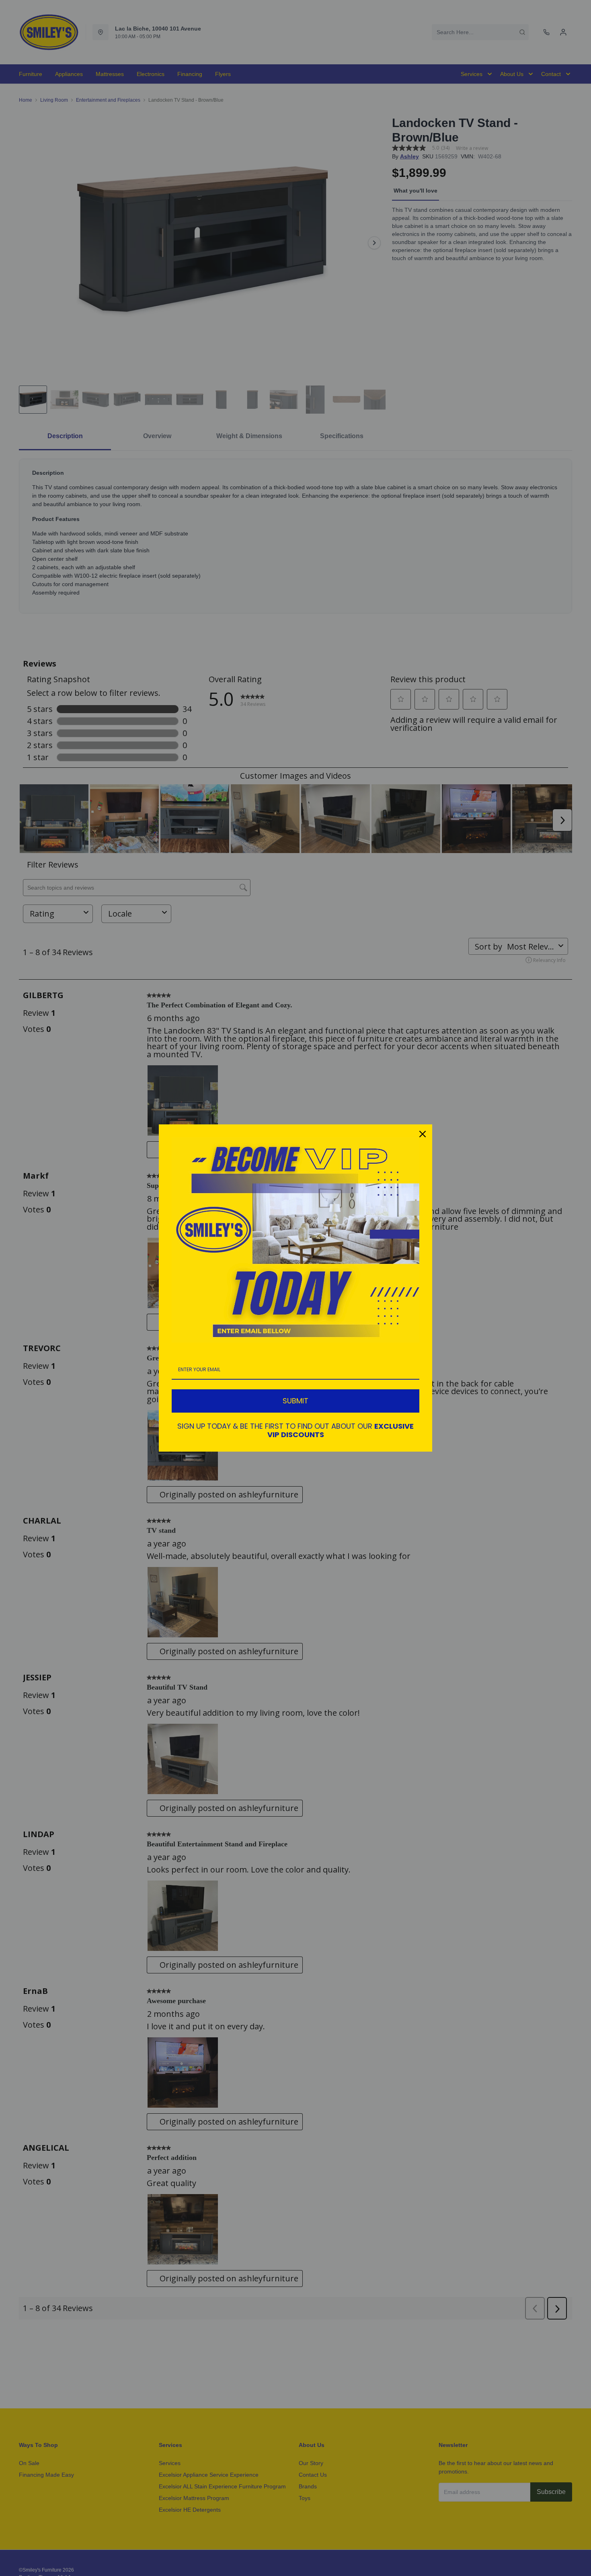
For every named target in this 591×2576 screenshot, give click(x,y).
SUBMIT (295, 1401)
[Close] (423, 1134)
